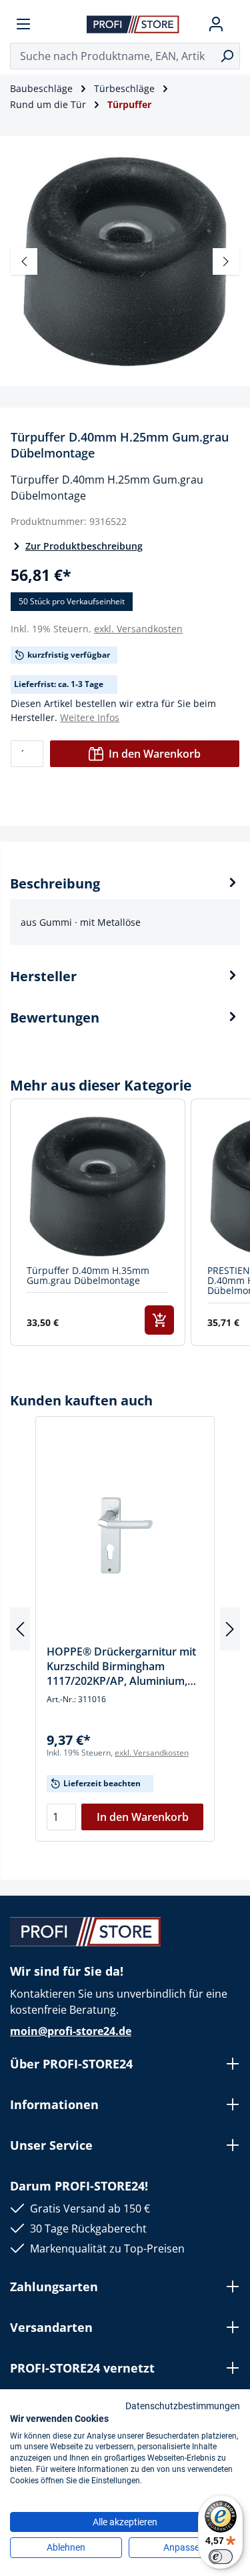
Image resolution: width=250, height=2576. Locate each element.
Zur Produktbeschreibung (84, 546)
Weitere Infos (90, 717)
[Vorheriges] (24, 261)
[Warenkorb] (235, 24)
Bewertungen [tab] (55, 1018)
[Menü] (23, 24)
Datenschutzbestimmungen (183, 2406)
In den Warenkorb (155, 754)
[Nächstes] (226, 261)
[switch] (221, 2557)
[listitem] (98, 1222)
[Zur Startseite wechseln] (133, 24)
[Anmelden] (216, 24)
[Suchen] (227, 56)
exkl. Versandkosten (138, 629)
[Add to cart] (159, 1320)
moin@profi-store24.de (71, 2031)
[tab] (125, 909)
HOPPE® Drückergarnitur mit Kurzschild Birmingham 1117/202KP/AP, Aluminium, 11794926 (121, 1666)
